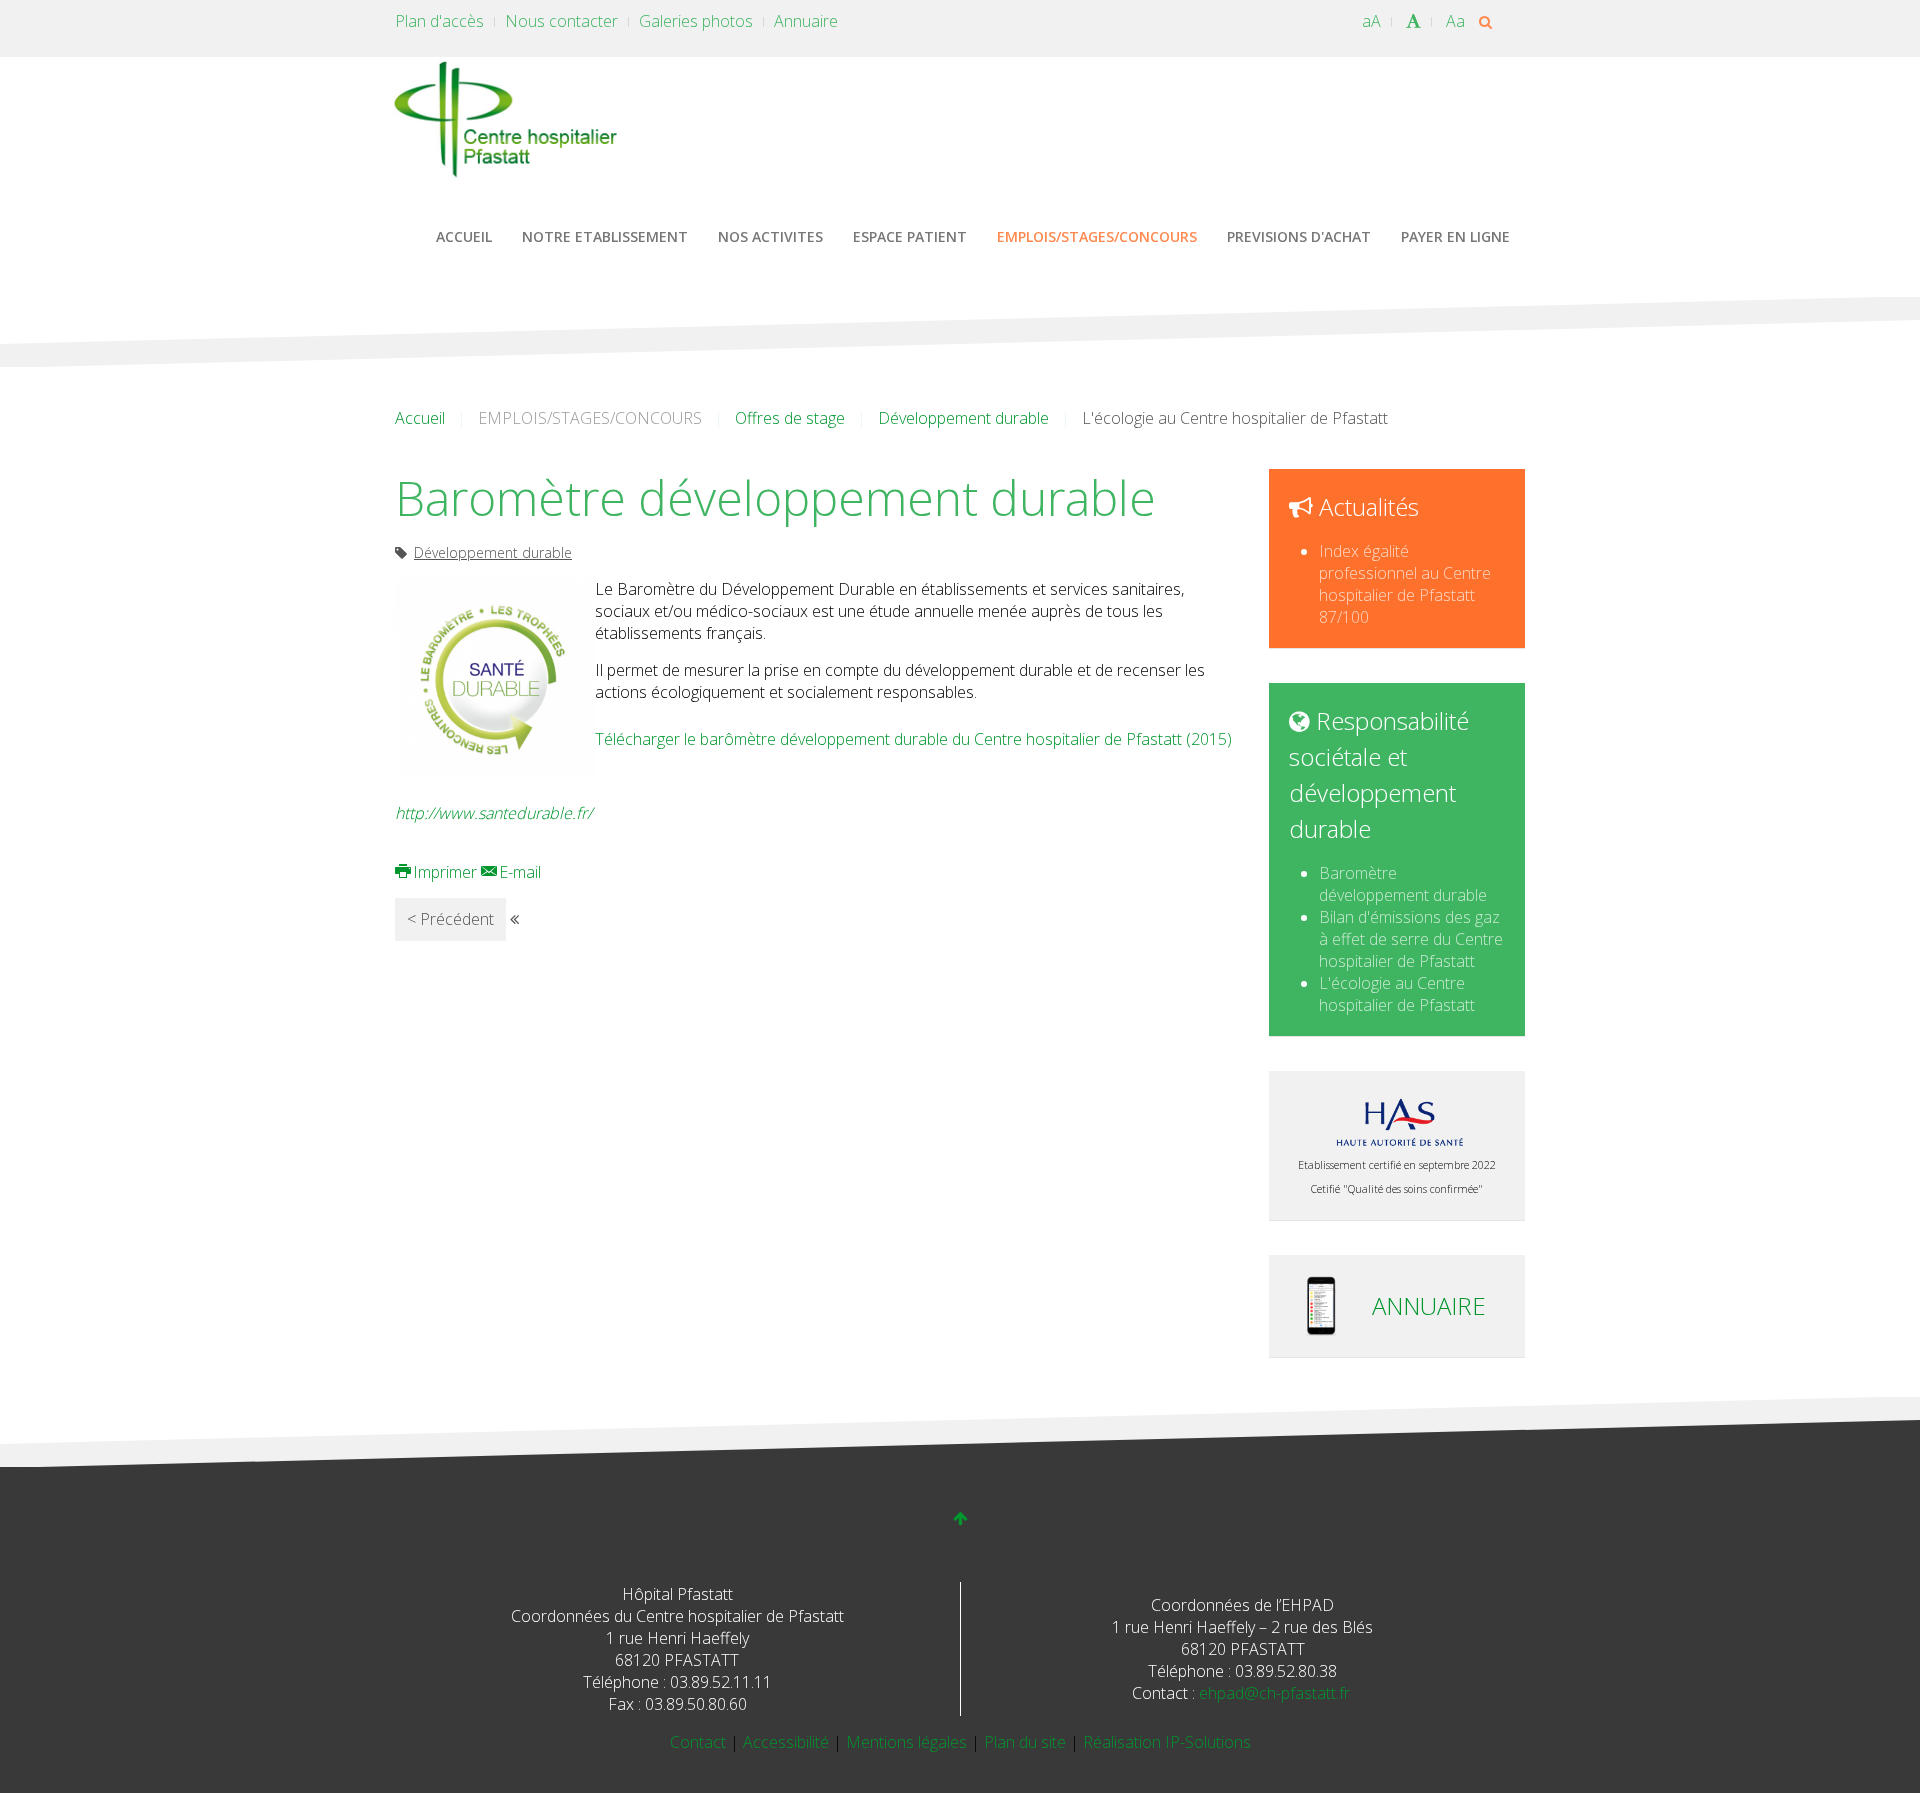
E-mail (518, 872)
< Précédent (450, 919)
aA (1371, 21)
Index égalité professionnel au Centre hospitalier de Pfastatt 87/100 (1405, 584)
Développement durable (963, 418)
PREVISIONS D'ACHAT (1299, 236)
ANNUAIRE (1429, 1305)
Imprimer (445, 872)
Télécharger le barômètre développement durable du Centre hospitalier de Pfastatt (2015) (913, 739)
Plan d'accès (439, 21)
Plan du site (1027, 1742)
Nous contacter (561, 21)
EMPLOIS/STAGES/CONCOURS (1097, 236)
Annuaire (806, 21)
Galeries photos (696, 21)
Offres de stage (790, 418)
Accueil (420, 418)
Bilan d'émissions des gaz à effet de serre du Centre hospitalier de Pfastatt (1411, 939)
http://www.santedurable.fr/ (493, 813)
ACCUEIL (464, 236)
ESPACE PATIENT (910, 236)
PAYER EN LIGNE (1455, 236)
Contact (700, 1742)
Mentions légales (908, 1742)
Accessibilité (788, 1742)
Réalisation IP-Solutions (1167, 1742)
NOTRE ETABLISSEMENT (605, 236)
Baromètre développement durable (1403, 884)
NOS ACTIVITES (770, 236)
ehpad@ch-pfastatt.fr (1274, 1693)
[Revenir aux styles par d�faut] (1413, 21)
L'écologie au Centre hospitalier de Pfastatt (1397, 994)
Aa (1455, 21)
